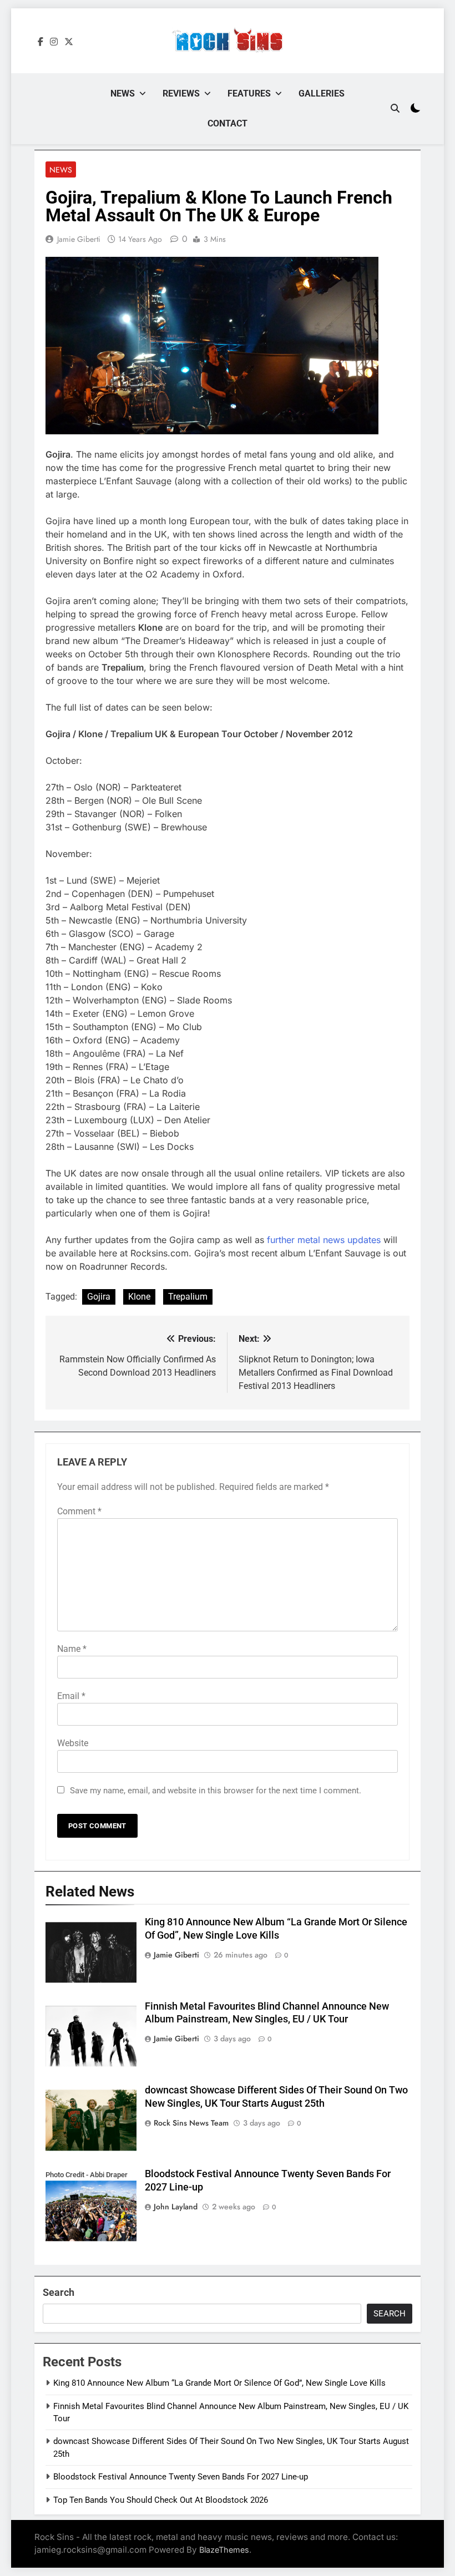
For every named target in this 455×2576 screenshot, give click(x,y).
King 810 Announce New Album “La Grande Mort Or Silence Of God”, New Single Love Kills (219, 2383)
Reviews (181, 93)
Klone (139, 1297)
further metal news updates (324, 1240)
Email (71, 1696)
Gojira (99, 1297)
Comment (79, 1511)
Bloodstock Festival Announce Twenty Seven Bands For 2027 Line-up (181, 2477)
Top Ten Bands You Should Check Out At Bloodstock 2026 (161, 2500)
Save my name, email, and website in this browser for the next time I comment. (216, 1791)
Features (249, 93)
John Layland (176, 2207)
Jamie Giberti (79, 239)
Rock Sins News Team (191, 2123)
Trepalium (188, 1297)
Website (73, 1743)
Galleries (322, 93)
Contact (228, 123)
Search (59, 2292)
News (123, 93)
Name (72, 1649)
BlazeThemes (224, 2550)
